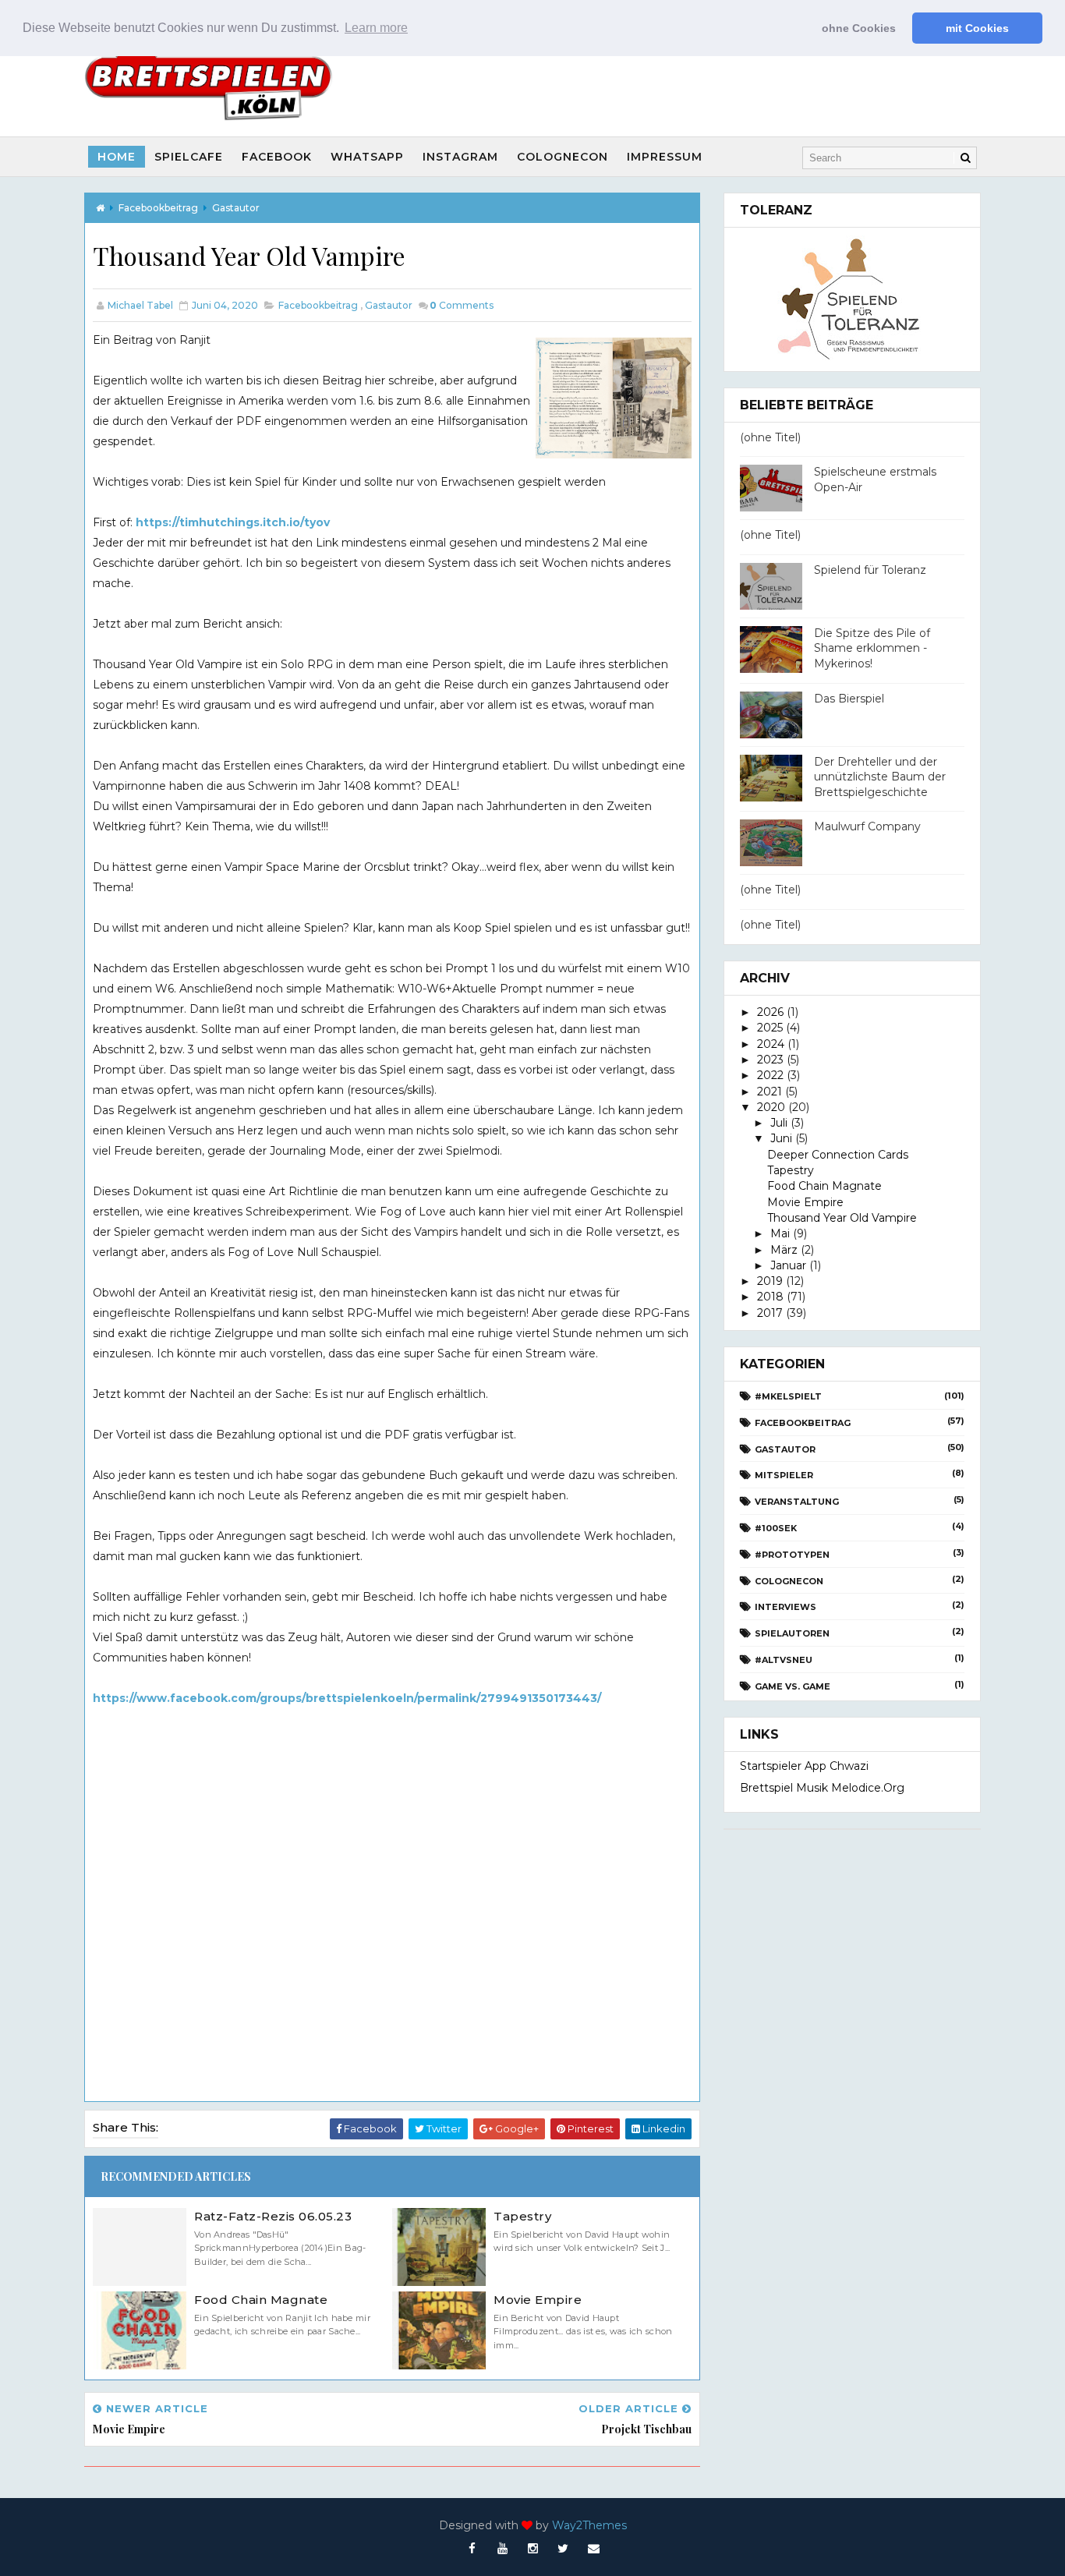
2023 (770, 1060)
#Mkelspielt (788, 1396)
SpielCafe (189, 157)
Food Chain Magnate (261, 2300)
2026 (770, 1012)
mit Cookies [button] (977, 28)
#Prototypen (792, 1555)
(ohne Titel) (770, 437)
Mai (780, 1233)
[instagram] (532, 2549)
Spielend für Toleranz (870, 570)
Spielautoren (792, 1633)
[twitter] (563, 2549)
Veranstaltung (797, 1502)
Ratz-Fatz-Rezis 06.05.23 (273, 2216)
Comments (462, 305)
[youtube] (502, 2549)
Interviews (785, 1607)
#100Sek (776, 1528)
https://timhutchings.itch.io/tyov (233, 522)
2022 (770, 1075)
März (784, 1250)
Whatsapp (367, 157)
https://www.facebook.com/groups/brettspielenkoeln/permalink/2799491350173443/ (347, 1698)
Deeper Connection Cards (838, 1155)
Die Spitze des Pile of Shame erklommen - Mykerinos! (872, 648)
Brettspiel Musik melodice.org (822, 1788)
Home (117, 157)
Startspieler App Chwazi (804, 1766)
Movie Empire (538, 2300)
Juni (781, 1138)
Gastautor (236, 208)
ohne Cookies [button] (859, 28)
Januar (788, 1265)
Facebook (277, 157)
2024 (771, 1044)
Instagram (460, 157)
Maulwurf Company (867, 826)
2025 (770, 1028)
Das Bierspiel (849, 699)
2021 (770, 1092)
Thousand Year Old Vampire (842, 1218)
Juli (779, 1123)
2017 (770, 1313)
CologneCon (563, 157)
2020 (771, 1107)
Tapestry (522, 2216)
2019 (770, 1281)
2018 (770, 1297)
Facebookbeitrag (158, 208)
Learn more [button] (376, 28)
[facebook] (472, 2549)
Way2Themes (589, 2525)
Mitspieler (784, 1475)
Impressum (665, 157)
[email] (593, 2549)
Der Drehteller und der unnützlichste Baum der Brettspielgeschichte (880, 777)
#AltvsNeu (784, 1660)
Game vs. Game (793, 1686)
